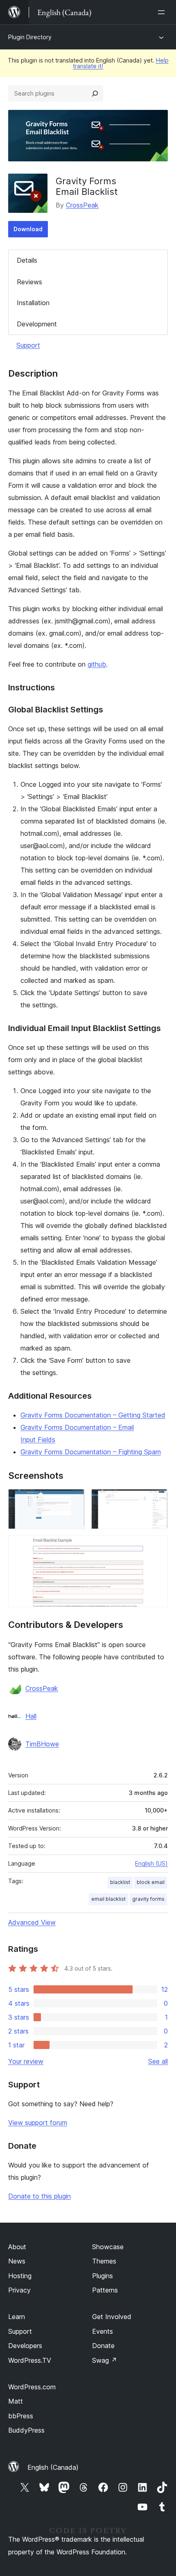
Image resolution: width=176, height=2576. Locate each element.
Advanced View (32, 1922)
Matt (16, 2401)
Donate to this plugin (39, 2196)
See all (158, 2061)
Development (37, 324)
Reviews (29, 282)
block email (151, 1882)
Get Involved (112, 2317)
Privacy (19, 2290)
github (97, 664)
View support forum (38, 2123)
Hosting (20, 2276)
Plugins (103, 2276)
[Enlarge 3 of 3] (157, 1547)
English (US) (151, 1863)
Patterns (105, 2290)
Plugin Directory (30, 37)
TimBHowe (42, 1744)
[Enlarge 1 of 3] (74, 1500)
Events (103, 2331)
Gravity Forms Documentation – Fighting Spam (91, 1452)
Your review (26, 2061)
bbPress (21, 2416)
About (17, 2247)
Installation (33, 303)
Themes (104, 2261)
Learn (17, 2317)
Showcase (108, 2247)
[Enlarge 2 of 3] (157, 1500)
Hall (31, 1716)
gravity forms (148, 1899)
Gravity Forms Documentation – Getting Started (93, 1415)
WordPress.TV (30, 2360)
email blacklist (108, 1899)
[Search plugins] (95, 94)
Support (28, 345)
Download (28, 229)
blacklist (120, 1882)
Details (27, 260)
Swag (105, 2360)
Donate (103, 2346)
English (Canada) (53, 2467)
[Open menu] (163, 12)
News (17, 2261)
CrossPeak (82, 205)
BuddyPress (26, 2430)
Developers (25, 2346)
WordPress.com (32, 2387)
